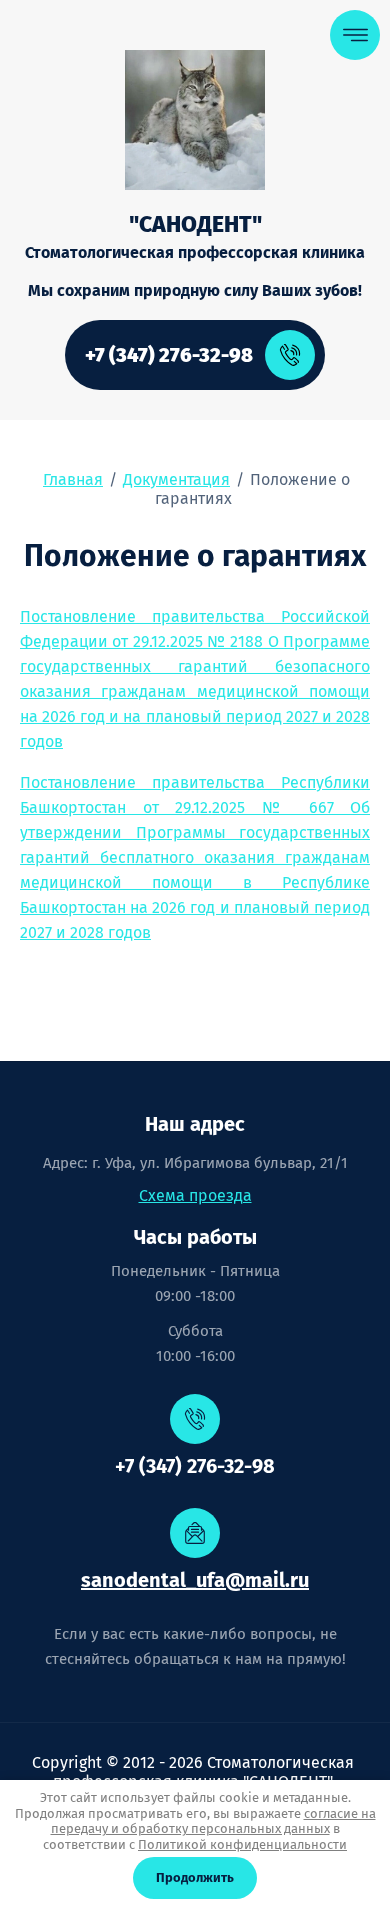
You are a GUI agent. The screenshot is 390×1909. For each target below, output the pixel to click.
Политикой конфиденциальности (242, 1844)
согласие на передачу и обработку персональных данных (213, 1821)
